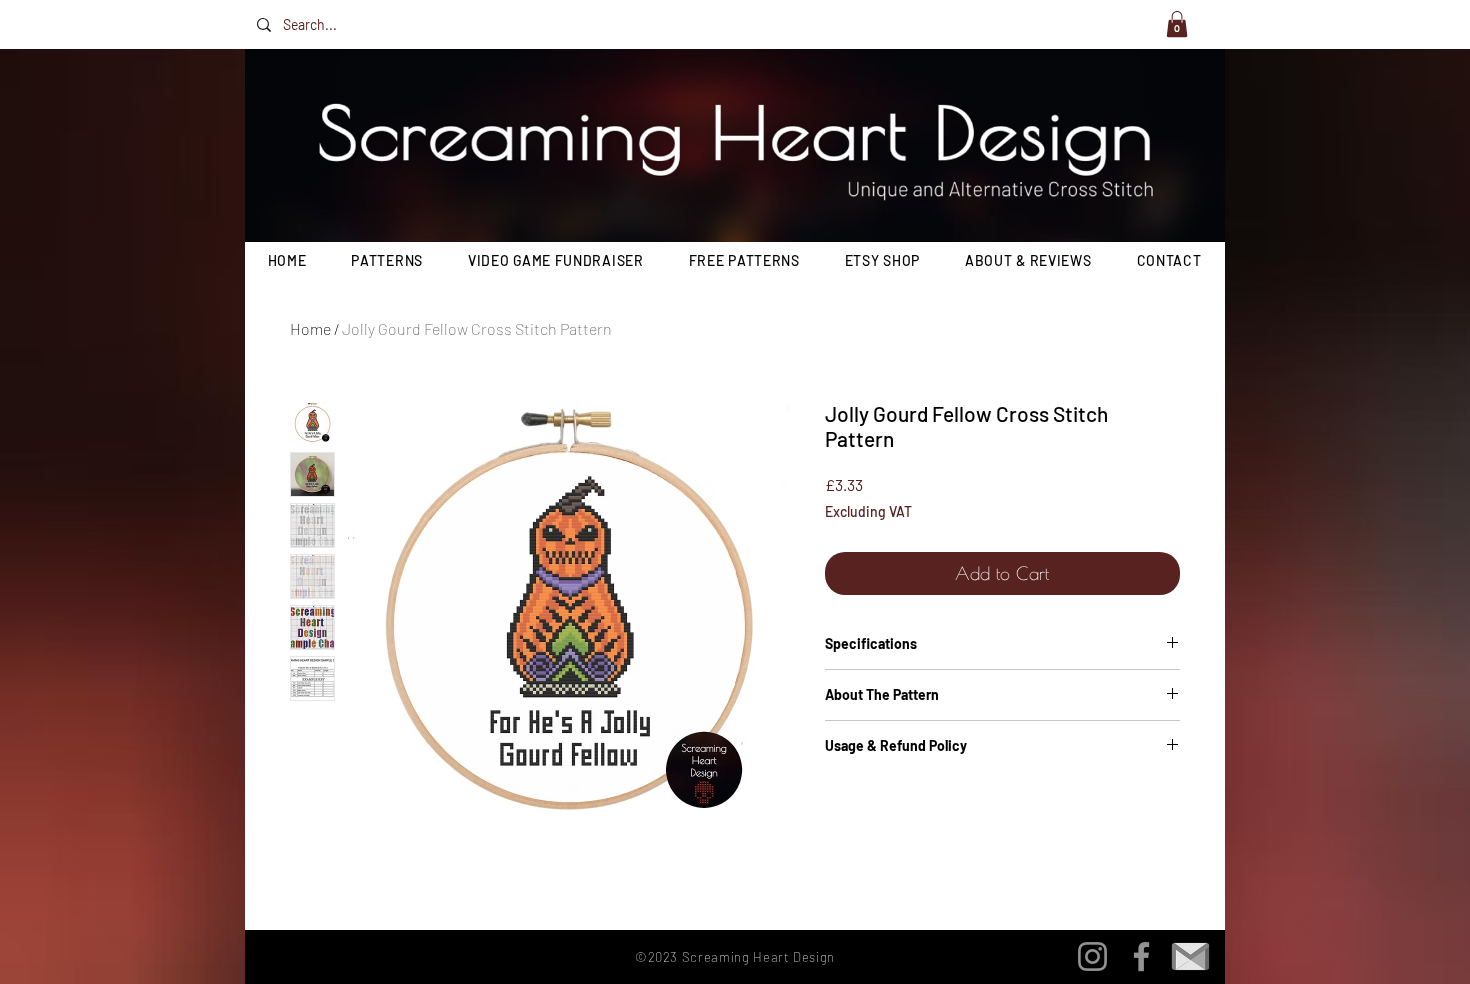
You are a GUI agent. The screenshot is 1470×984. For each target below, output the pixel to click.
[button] (1177, 24)
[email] (1190, 956)
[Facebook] (1141, 956)
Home (310, 328)
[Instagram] (1092, 956)
